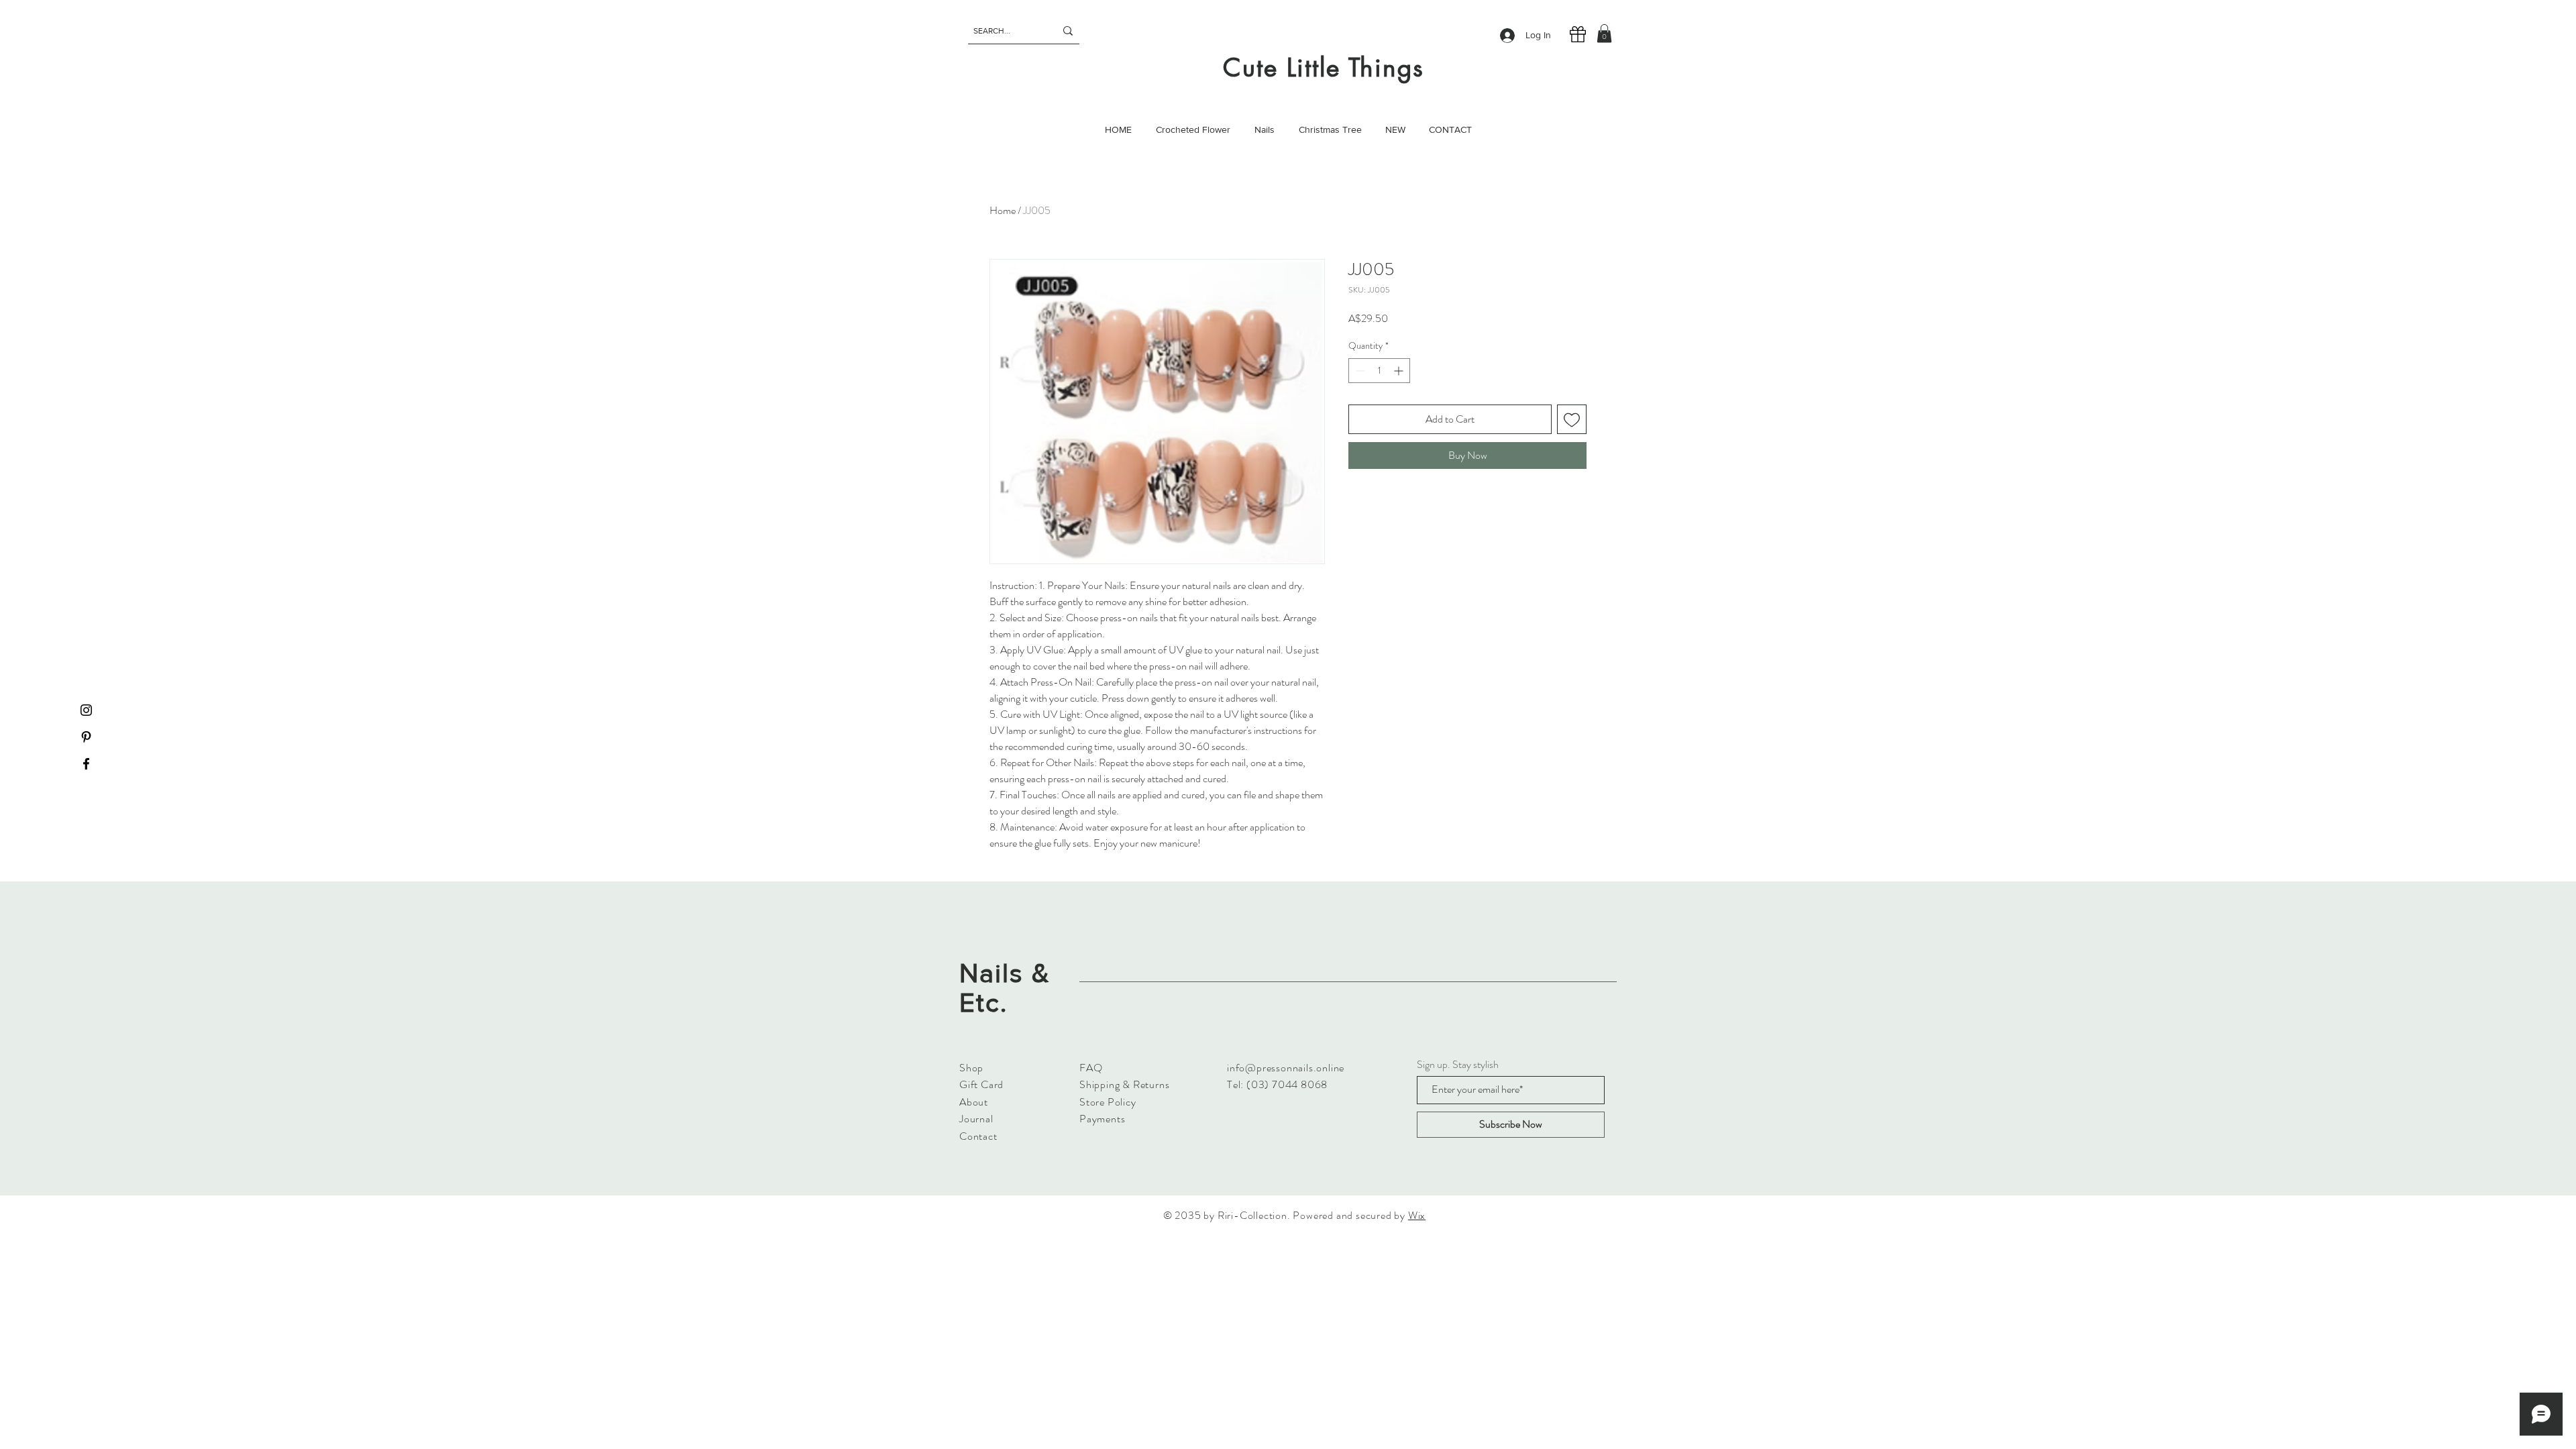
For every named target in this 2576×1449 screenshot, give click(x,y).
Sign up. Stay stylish (1458, 1065)
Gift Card (981, 1084)
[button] (1604, 33)
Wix (1417, 1215)
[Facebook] (86, 764)
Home (1003, 210)
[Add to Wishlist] (1572, 419)
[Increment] (1400, 371)
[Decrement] (1359, 371)
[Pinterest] (86, 737)
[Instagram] (86, 710)
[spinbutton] (1379, 371)
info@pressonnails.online (1286, 1068)
